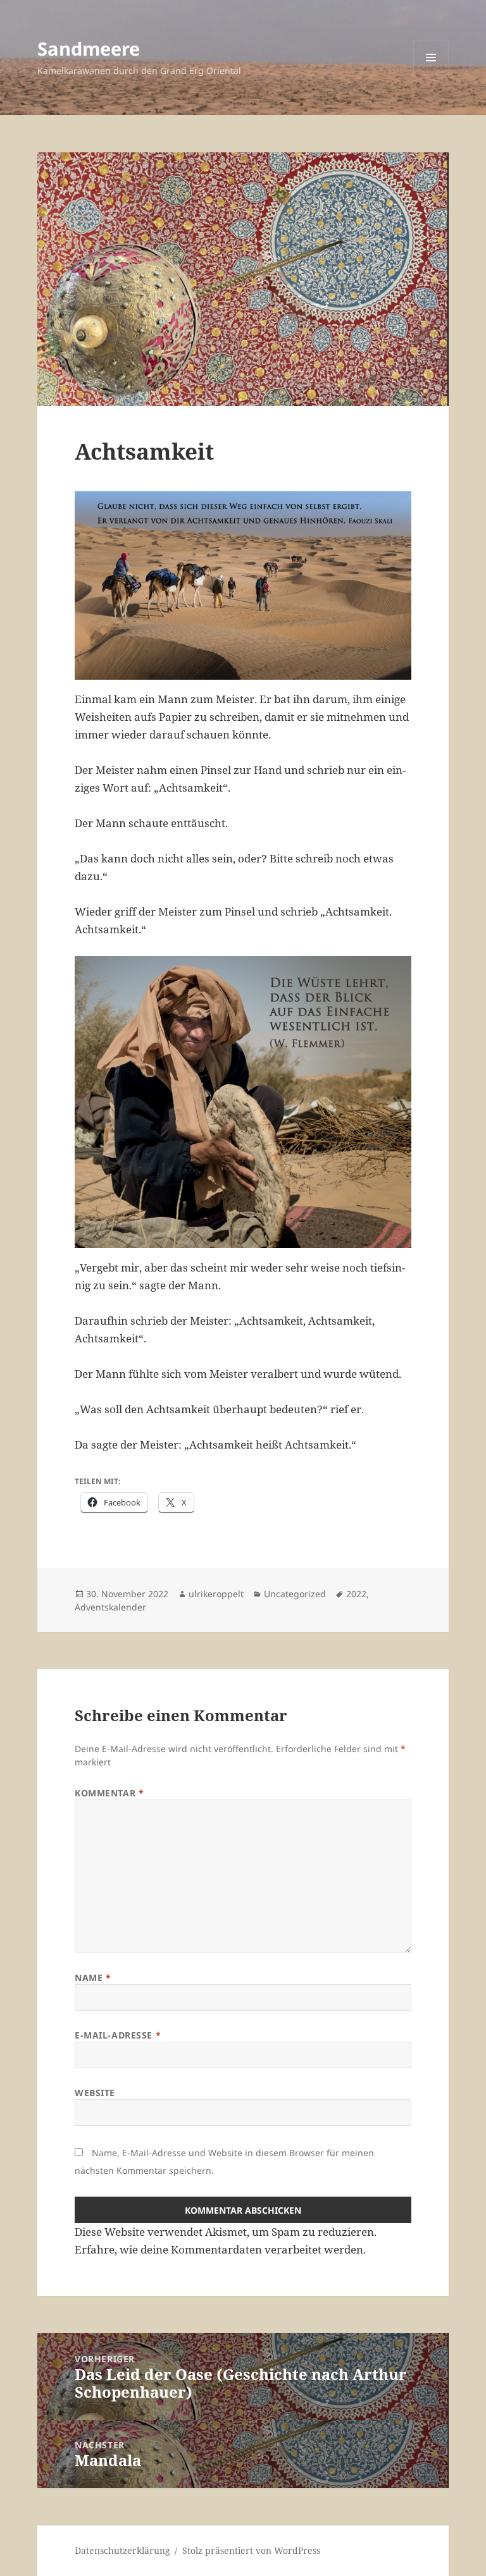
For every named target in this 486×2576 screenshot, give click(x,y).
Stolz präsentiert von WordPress (251, 2550)
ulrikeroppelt (216, 1594)
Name (93, 1978)
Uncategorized (295, 1594)
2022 (356, 1594)
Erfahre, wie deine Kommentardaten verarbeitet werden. (220, 2249)
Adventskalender (110, 1607)
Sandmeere (89, 48)
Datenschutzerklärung (122, 2550)
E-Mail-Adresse (118, 2035)
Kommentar (109, 1793)
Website (95, 2093)
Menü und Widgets (431, 75)
